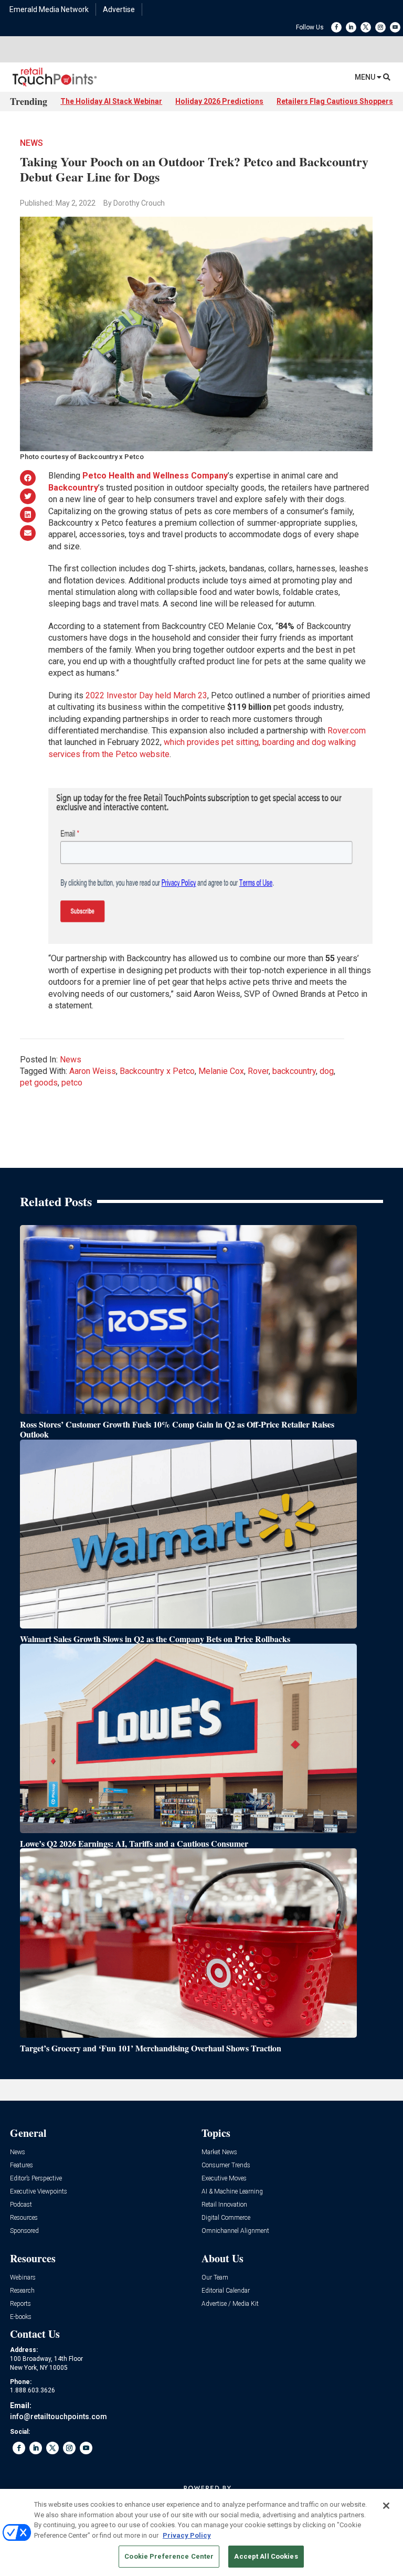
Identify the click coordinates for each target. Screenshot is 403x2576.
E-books (21, 2317)
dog (327, 1071)
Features (22, 2165)
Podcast (21, 2205)
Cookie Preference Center (169, 2556)
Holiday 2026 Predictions (219, 101)
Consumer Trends (226, 2165)
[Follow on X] (366, 27)
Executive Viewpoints (39, 2192)
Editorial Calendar (226, 2291)
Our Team (215, 2278)
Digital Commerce (226, 2218)
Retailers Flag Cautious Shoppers (335, 101)
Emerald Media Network (49, 9)
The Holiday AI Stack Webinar (111, 101)
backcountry (294, 1071)
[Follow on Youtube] (395, 27)
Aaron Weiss (93, 1071)
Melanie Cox (221, 1071)
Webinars (23, 2278)
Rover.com (347, 731)
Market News (219, 2152)
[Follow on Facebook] (336, 27)
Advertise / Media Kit (230, 2304)
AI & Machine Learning (232, 2192)
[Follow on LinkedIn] (351, 27)
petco (72, 1083)
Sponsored (24, 2231)
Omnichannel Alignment (235, 2231)
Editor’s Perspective (36, 2179)
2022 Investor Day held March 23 (146, 695)
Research (22, 2291)
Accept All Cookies (266, 2556)
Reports (20, 2304)
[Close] (386, 2506)
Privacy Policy (187, 2535)
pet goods (39, 1083)
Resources (24, 2218)
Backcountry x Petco (157, 1071)
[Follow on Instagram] (380, 27)
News (31, 143)
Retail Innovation (224, 2205)
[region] (201, 2532)
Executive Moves (224, 2179)
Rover (258, 1071)
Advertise (119, 9)
